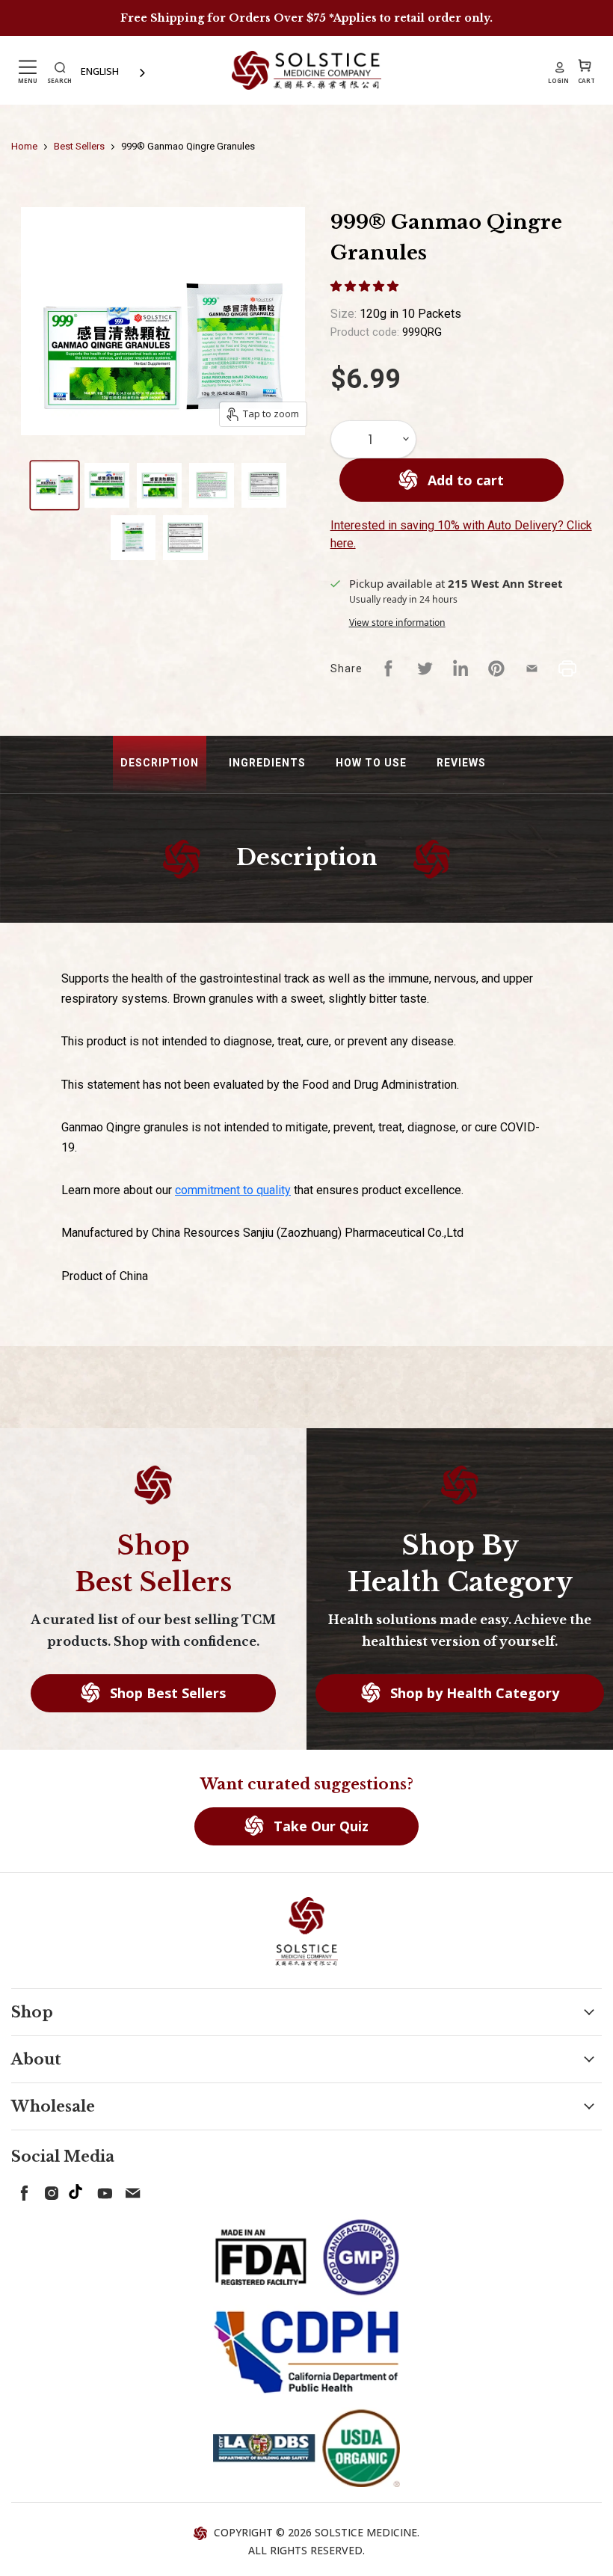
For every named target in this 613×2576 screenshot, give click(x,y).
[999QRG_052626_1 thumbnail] (55, 485)
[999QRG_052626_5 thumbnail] (264, 485)
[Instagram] (49, 2190)
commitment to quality (233, 1190)
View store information (397, 623)
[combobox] (114, 71)
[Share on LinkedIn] (460, 668)
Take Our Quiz (319, 1826)
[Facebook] (22, 2190)
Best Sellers (79, 146)
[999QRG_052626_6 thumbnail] (133, 538)
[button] (366, 286)
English (100, 71)
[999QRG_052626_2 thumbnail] (107, 485)
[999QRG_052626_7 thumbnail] (185, 538)
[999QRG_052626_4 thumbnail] (212, 485)
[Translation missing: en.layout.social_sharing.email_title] (532, 668)
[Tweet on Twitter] (425, 668)
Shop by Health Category (473, 1693)
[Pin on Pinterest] (496, 668)
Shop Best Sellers (166, 1693)
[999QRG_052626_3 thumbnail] (159, 485)
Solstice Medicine (366, 2532)
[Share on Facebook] (389, 668)
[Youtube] (102, 2190)
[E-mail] (129, 2190)
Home (24, 146)
